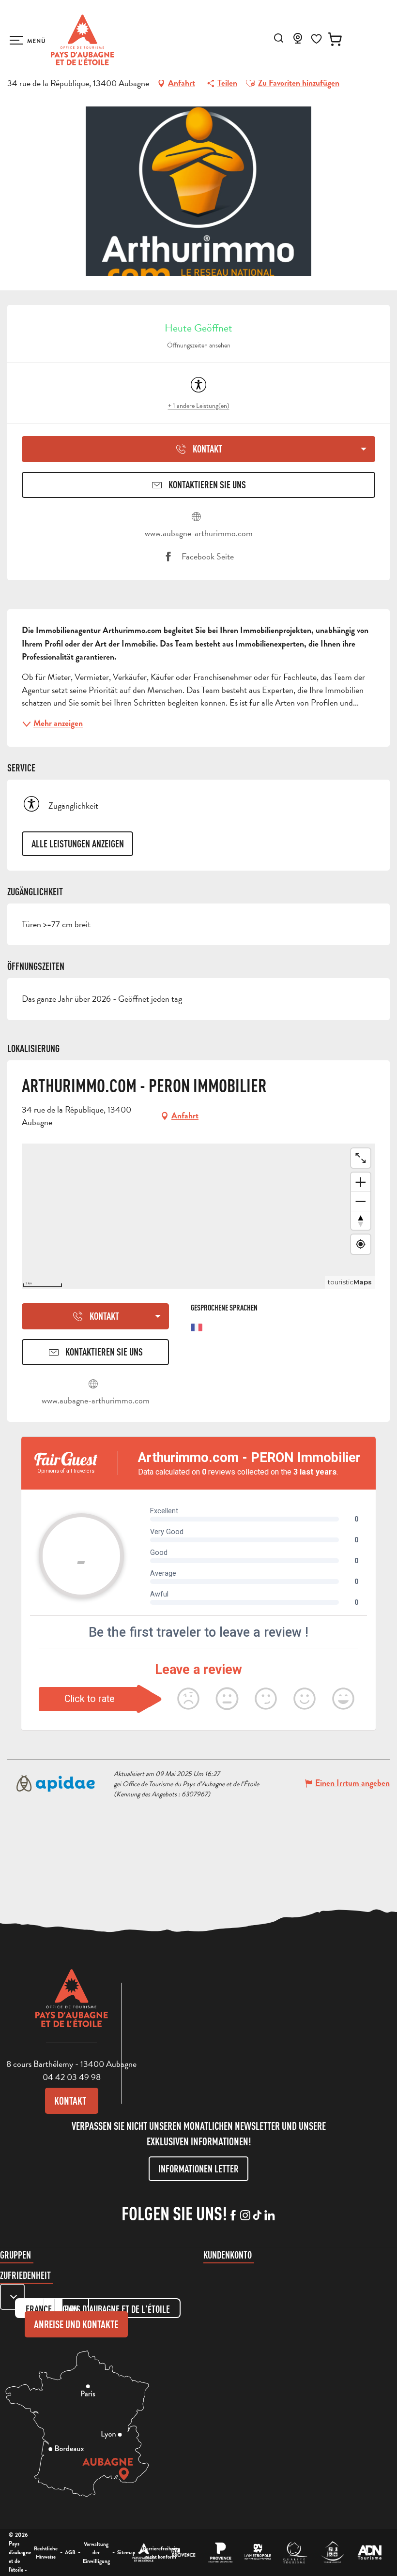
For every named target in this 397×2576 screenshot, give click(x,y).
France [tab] (39, 2309)
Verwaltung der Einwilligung (96, 2553)
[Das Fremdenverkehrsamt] (144, 2553)
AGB (70, 2552)
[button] (279, 38)
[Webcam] (298, 41)
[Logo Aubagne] (72, 2005)
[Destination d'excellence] (295, 2553)
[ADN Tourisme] (370, 2553)
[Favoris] (316, 39)
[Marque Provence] (221, 2553)
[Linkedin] (269, 2216)
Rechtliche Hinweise (46, 2553)
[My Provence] (183, 2553)
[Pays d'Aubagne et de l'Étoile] (83, 40)
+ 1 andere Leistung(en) (199, 406)
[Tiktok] (257, 2216)
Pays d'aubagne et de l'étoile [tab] (117, 2309)
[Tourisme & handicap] (332, 2553)
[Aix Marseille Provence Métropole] (258, 2553)
